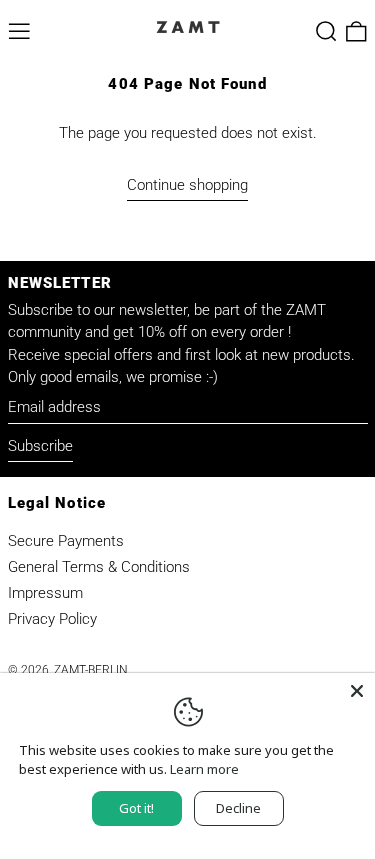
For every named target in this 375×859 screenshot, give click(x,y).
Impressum (45, 593)
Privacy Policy (52, 619)
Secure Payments (66, 541)
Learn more (204, 769)
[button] (326, 31)
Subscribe (40, 446)
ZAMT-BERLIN (91, 670)
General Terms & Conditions (99, 567)
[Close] (357, 691)
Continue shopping (187, 185)
